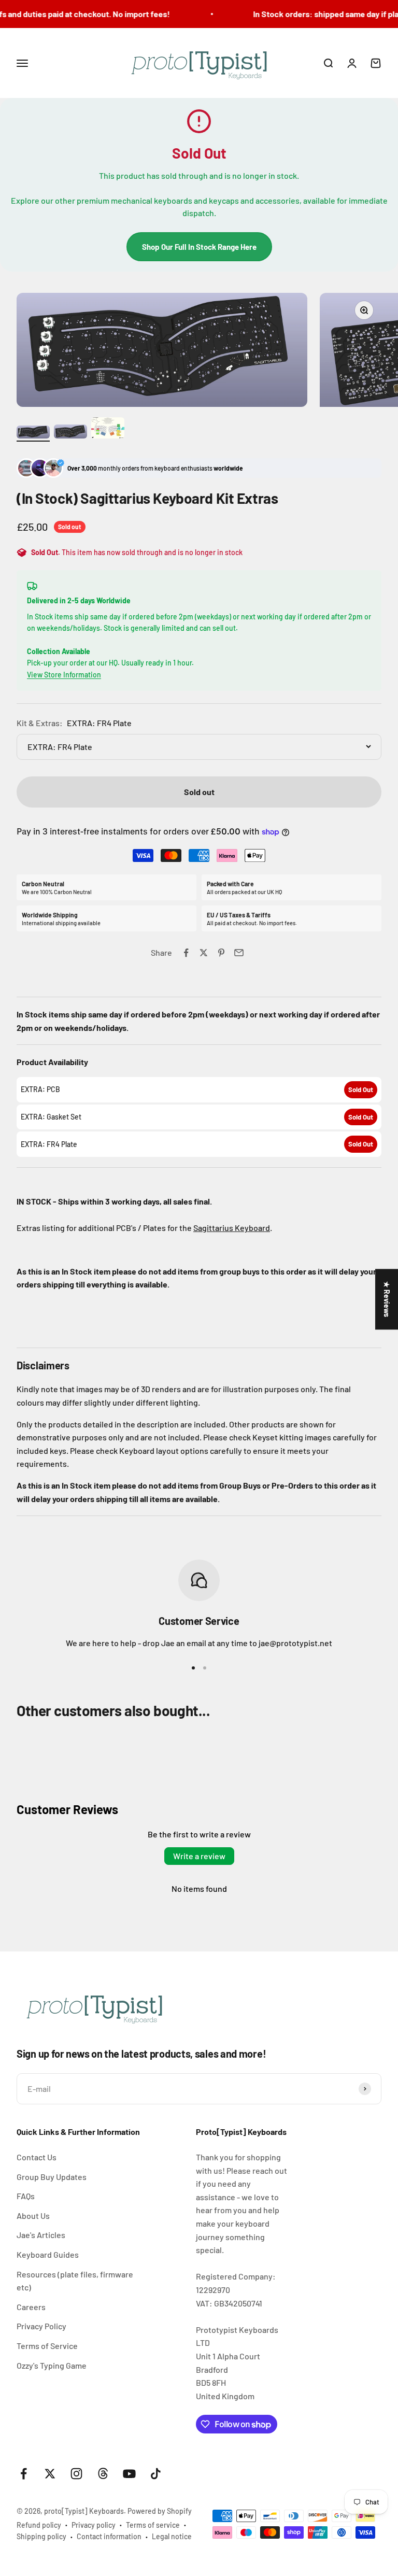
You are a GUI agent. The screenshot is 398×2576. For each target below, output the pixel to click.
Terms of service (153, 2525)
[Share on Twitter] (204, 953)
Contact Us (37, 2157)
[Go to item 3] (108, 429)
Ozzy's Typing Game (52, 2365)
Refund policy (39, 2525)
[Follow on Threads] (103, 2474)
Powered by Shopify (160, 2511)
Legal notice (172, 2536)
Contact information (109, 2536)
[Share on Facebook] (186, 953)
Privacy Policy (41, 2326)
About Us (33, 2216)
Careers (31, 2307)
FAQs (26, 2196)
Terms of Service (47, 2346)
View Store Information (64, 675)
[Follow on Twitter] (50, 2474)
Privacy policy (94, 2525)
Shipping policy (41, 2536)
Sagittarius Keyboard (232, 1228)
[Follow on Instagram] (76, 2474)
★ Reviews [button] (387, 1299)
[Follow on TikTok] (156, 2474)
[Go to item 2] (70, 433)
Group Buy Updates (52, 2177)
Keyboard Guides (48, 2254)
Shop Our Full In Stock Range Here (199, 247)
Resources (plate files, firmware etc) (75, 2281)
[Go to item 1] (33, 434)
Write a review (199, 1856)
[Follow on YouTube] (129, 2474)
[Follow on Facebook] (24, 2474)
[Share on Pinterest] (221, 953)
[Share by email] (239, 953)
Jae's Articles (41, 2235)
